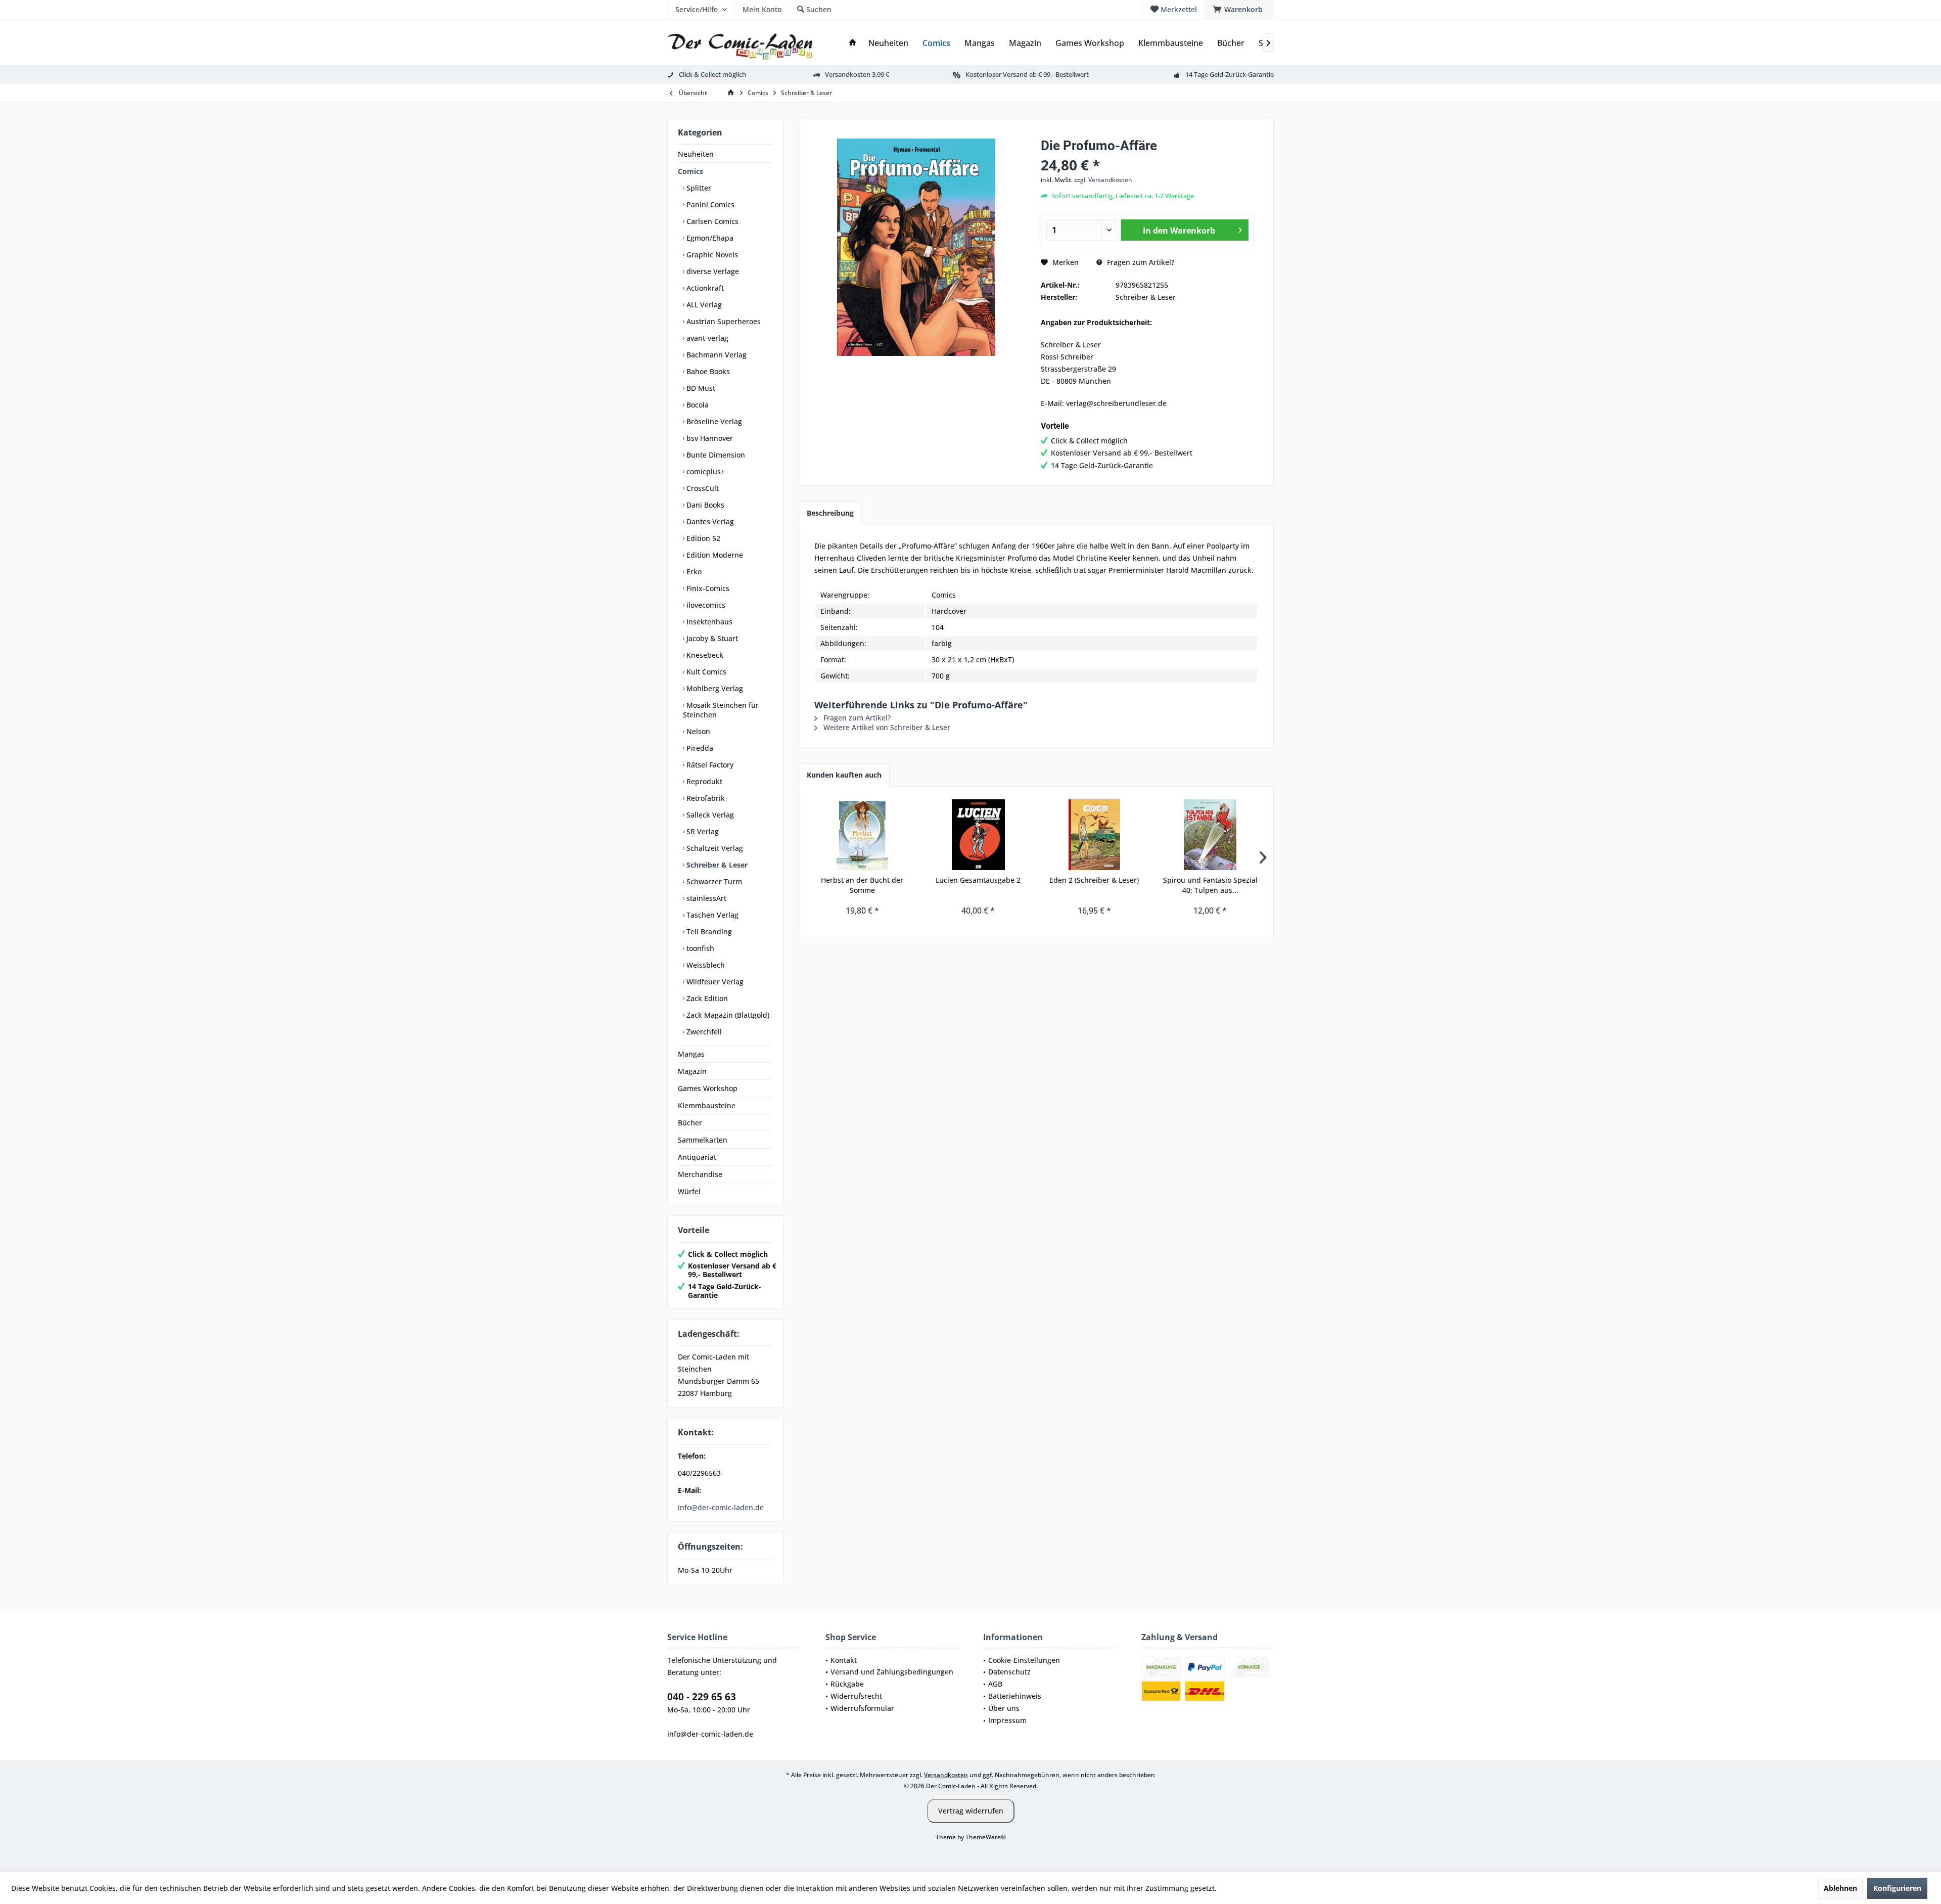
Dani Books (704, 505)
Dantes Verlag (709, 522)
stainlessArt (705, 898)
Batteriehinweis (1015, 1696)
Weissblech (705, 965)
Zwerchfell (703, 1032)
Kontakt (844, 1660)
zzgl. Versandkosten (1103, 180)
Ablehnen (1840, 1888)
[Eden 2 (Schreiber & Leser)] (1094, 835)
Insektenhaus (708, 622)
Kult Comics (705, 672)
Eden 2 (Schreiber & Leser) (1094, 880)
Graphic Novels (711, 255)
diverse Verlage (712, 271)
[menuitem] (1239, 10)
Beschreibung (830, 513)
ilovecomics (705, 605)
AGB (995, 1684)
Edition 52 (702, 538)
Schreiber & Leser (716, 865)
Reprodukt (703, 781)
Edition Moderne (714, 555)
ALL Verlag (703, 305)
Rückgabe (847, 1684)
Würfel (689, 1191)
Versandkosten (946, 1775)
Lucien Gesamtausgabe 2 (978, 880)
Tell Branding (708, 932)
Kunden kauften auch (844, 775)
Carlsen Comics (711, 221)
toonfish (699, 948)
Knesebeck (704, 655)
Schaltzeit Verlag (714, 848)
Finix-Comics (707, 588)
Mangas (691, 1054)
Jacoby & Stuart (711, 638)
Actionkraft (704, 288)
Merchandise (700, 1174)
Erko (693, 572)
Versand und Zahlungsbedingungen (892, 1672)
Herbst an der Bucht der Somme (862, 885)
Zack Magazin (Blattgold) (727, 1015)
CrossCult (702, 488)
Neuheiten (696, 154)
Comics (690, 171)
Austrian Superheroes (723, 321)
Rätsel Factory (709, 765)
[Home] (853, 43)
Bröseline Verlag (713, 421)
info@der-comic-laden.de (721, 1507)
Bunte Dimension (715, 455)
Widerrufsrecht (856, 1696)
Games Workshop (708, 1088)
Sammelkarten (703, 1140)
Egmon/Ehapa (709, 238)
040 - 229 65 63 (702, 1697)
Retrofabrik (705, 798)
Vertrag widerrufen (971, 1811)
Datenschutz (1009, 1672)
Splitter (698, 188)
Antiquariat (697, 1157)
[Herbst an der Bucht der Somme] (862, 835)
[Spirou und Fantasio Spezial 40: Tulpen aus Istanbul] (1211, 835)
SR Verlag (702, 831)
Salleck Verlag (709, 815)
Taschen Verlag (711, 915)
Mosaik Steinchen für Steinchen (721, 710)
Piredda (699, 748)
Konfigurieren (1897, 1888)
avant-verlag (706, 338)
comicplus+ (705, 471)
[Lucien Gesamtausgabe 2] (979, 835)
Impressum (1007, 1720)
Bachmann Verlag (715, 355)
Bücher (690, 1123)
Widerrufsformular (862, 1708)
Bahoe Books (707, 371)
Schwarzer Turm (713, 881)
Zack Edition (706, 998)
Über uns (1004, 1708)
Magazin (692, 1071)
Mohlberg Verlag (714, 688)
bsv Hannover (709, 438)
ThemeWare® (986, 1837)
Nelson (697, 731)
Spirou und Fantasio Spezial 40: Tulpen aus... (1210, 885)
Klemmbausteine (707, 1105)
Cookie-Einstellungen (1024, 1660)
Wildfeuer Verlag (714, 982)
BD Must (700, 388)
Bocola (697, 405)
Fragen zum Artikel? (1140, 262)
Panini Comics (709, 205)
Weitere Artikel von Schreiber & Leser (886, 727)
